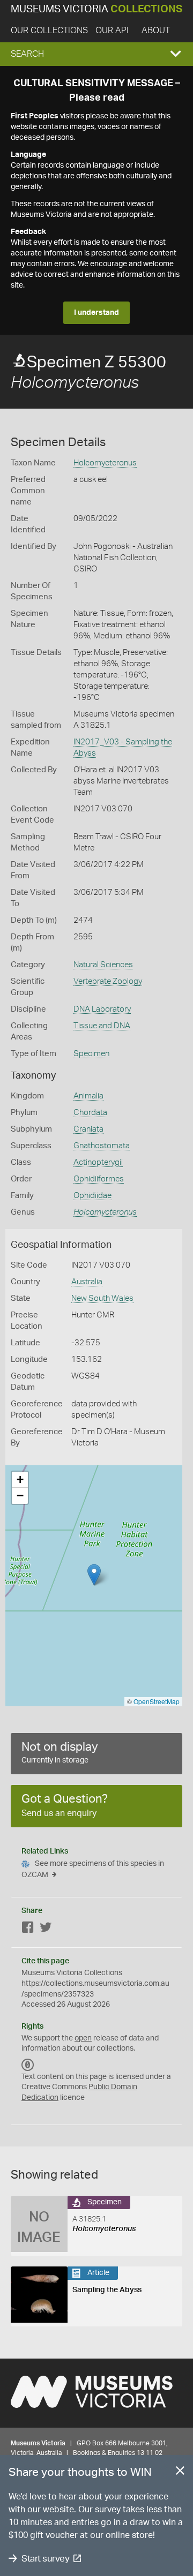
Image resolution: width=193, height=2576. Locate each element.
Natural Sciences (103, 965)
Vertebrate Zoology (108, 981)
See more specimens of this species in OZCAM (93, 1869)
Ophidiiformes (99, 1179)
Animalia (88, 1096)
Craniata (88, 1129)
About (156, 31)
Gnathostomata (102, 1146)
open (83, 2038)
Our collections (49, 31)
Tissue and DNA (102, 1026)
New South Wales (102, 1298)
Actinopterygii (98, 1162)
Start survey (45, 2559)
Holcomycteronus (105, 463)
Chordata (90, 1113)
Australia (87, 1282)
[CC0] (28, 2065)
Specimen (91, 1054)
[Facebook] (28, 1929)
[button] (96, 54)
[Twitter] (46, 1929)
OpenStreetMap (157, 1701)
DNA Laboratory (102, 1009)
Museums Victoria (96, 9)
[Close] (180, 2473)
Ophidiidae (92, 1196)
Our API (112, 31)
